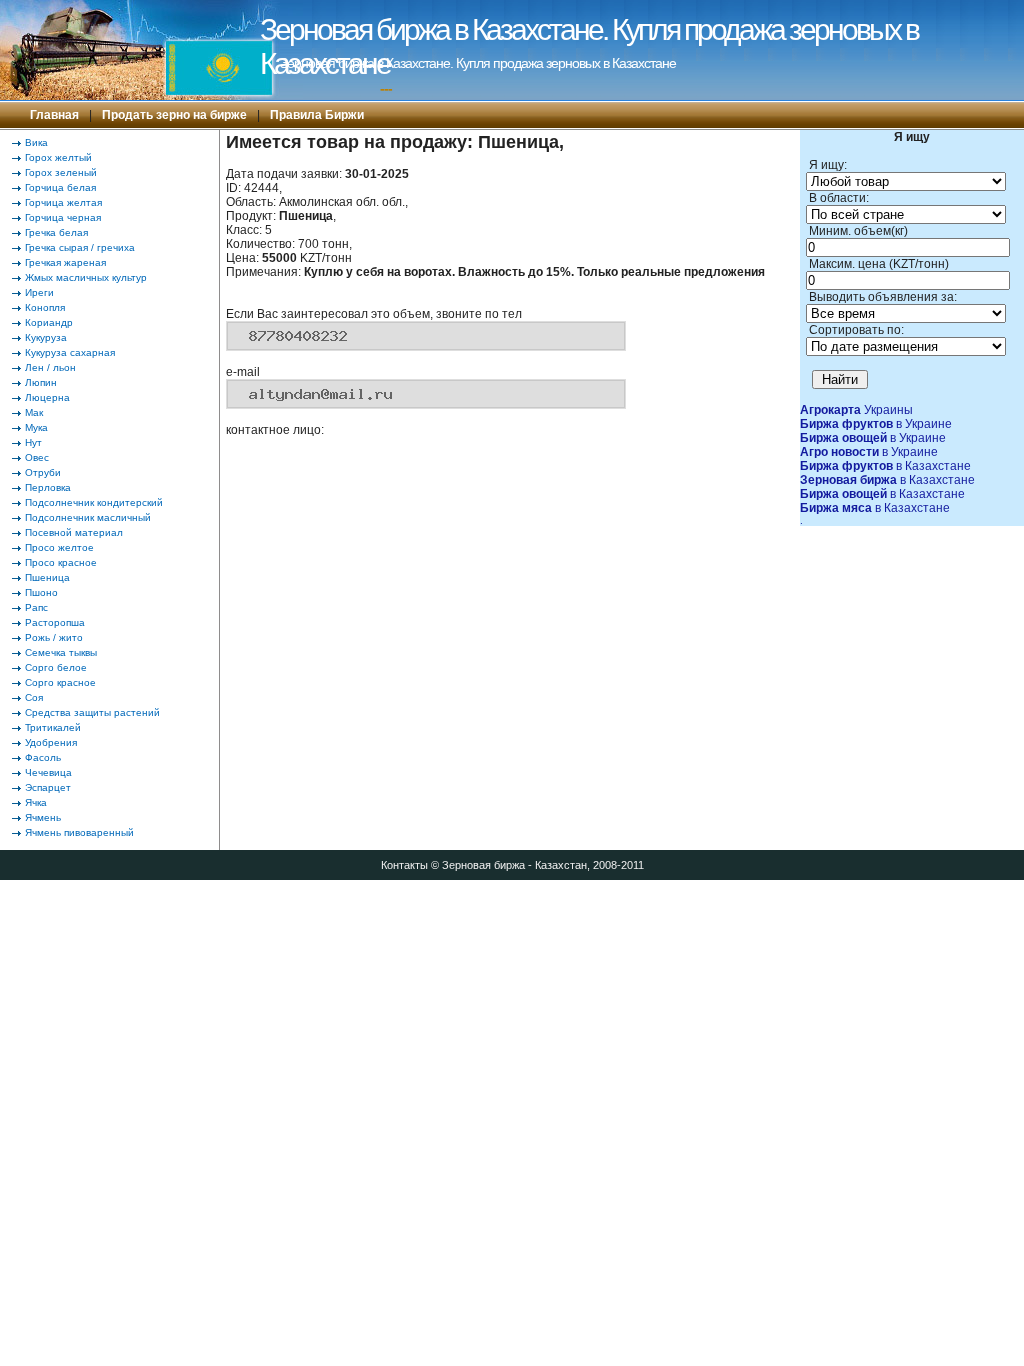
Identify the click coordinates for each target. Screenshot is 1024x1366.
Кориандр (49, 322)
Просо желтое (59, 547)
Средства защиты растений (92, 712)
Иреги (39, 292)
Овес (37, 457)
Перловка (48, 487)
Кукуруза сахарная (70, 352)
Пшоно (41, 592)
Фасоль (43, 757)
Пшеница (47, 577)
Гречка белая (56, 232)
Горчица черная (63, 217)
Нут (33, 442)
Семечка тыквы (61, 652)
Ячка (36, 802)
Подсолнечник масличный (88, 517)
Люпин (41, 382)
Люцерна (47, 397)
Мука (36, 427)
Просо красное (61, 562)
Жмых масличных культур (86, 277)
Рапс (36, 607)
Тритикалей (53, 727)
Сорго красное (60, 682)
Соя (34, 697)
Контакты (404, 865)
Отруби (43, 472)
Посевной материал (74, 532)
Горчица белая (60, 187)
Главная (54, 115)
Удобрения (51, 742)
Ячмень (43, 817)
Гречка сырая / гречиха (80, 247)
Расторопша (55, 622)
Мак (34, 412)
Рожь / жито (54, 637)
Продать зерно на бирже (174, 115)
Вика (36, 142)
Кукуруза (46, 337)
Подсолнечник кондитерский (94, 502)
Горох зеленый (61, 172)
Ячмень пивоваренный (79, 832)
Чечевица (48, 772)
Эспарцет (48, 787)
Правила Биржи (317, 115)
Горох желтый (58, 157)
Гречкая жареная (65, 262)
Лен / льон (50, 367)
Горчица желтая (63, 202)
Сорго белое (56, 667)
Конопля (45, 307)
